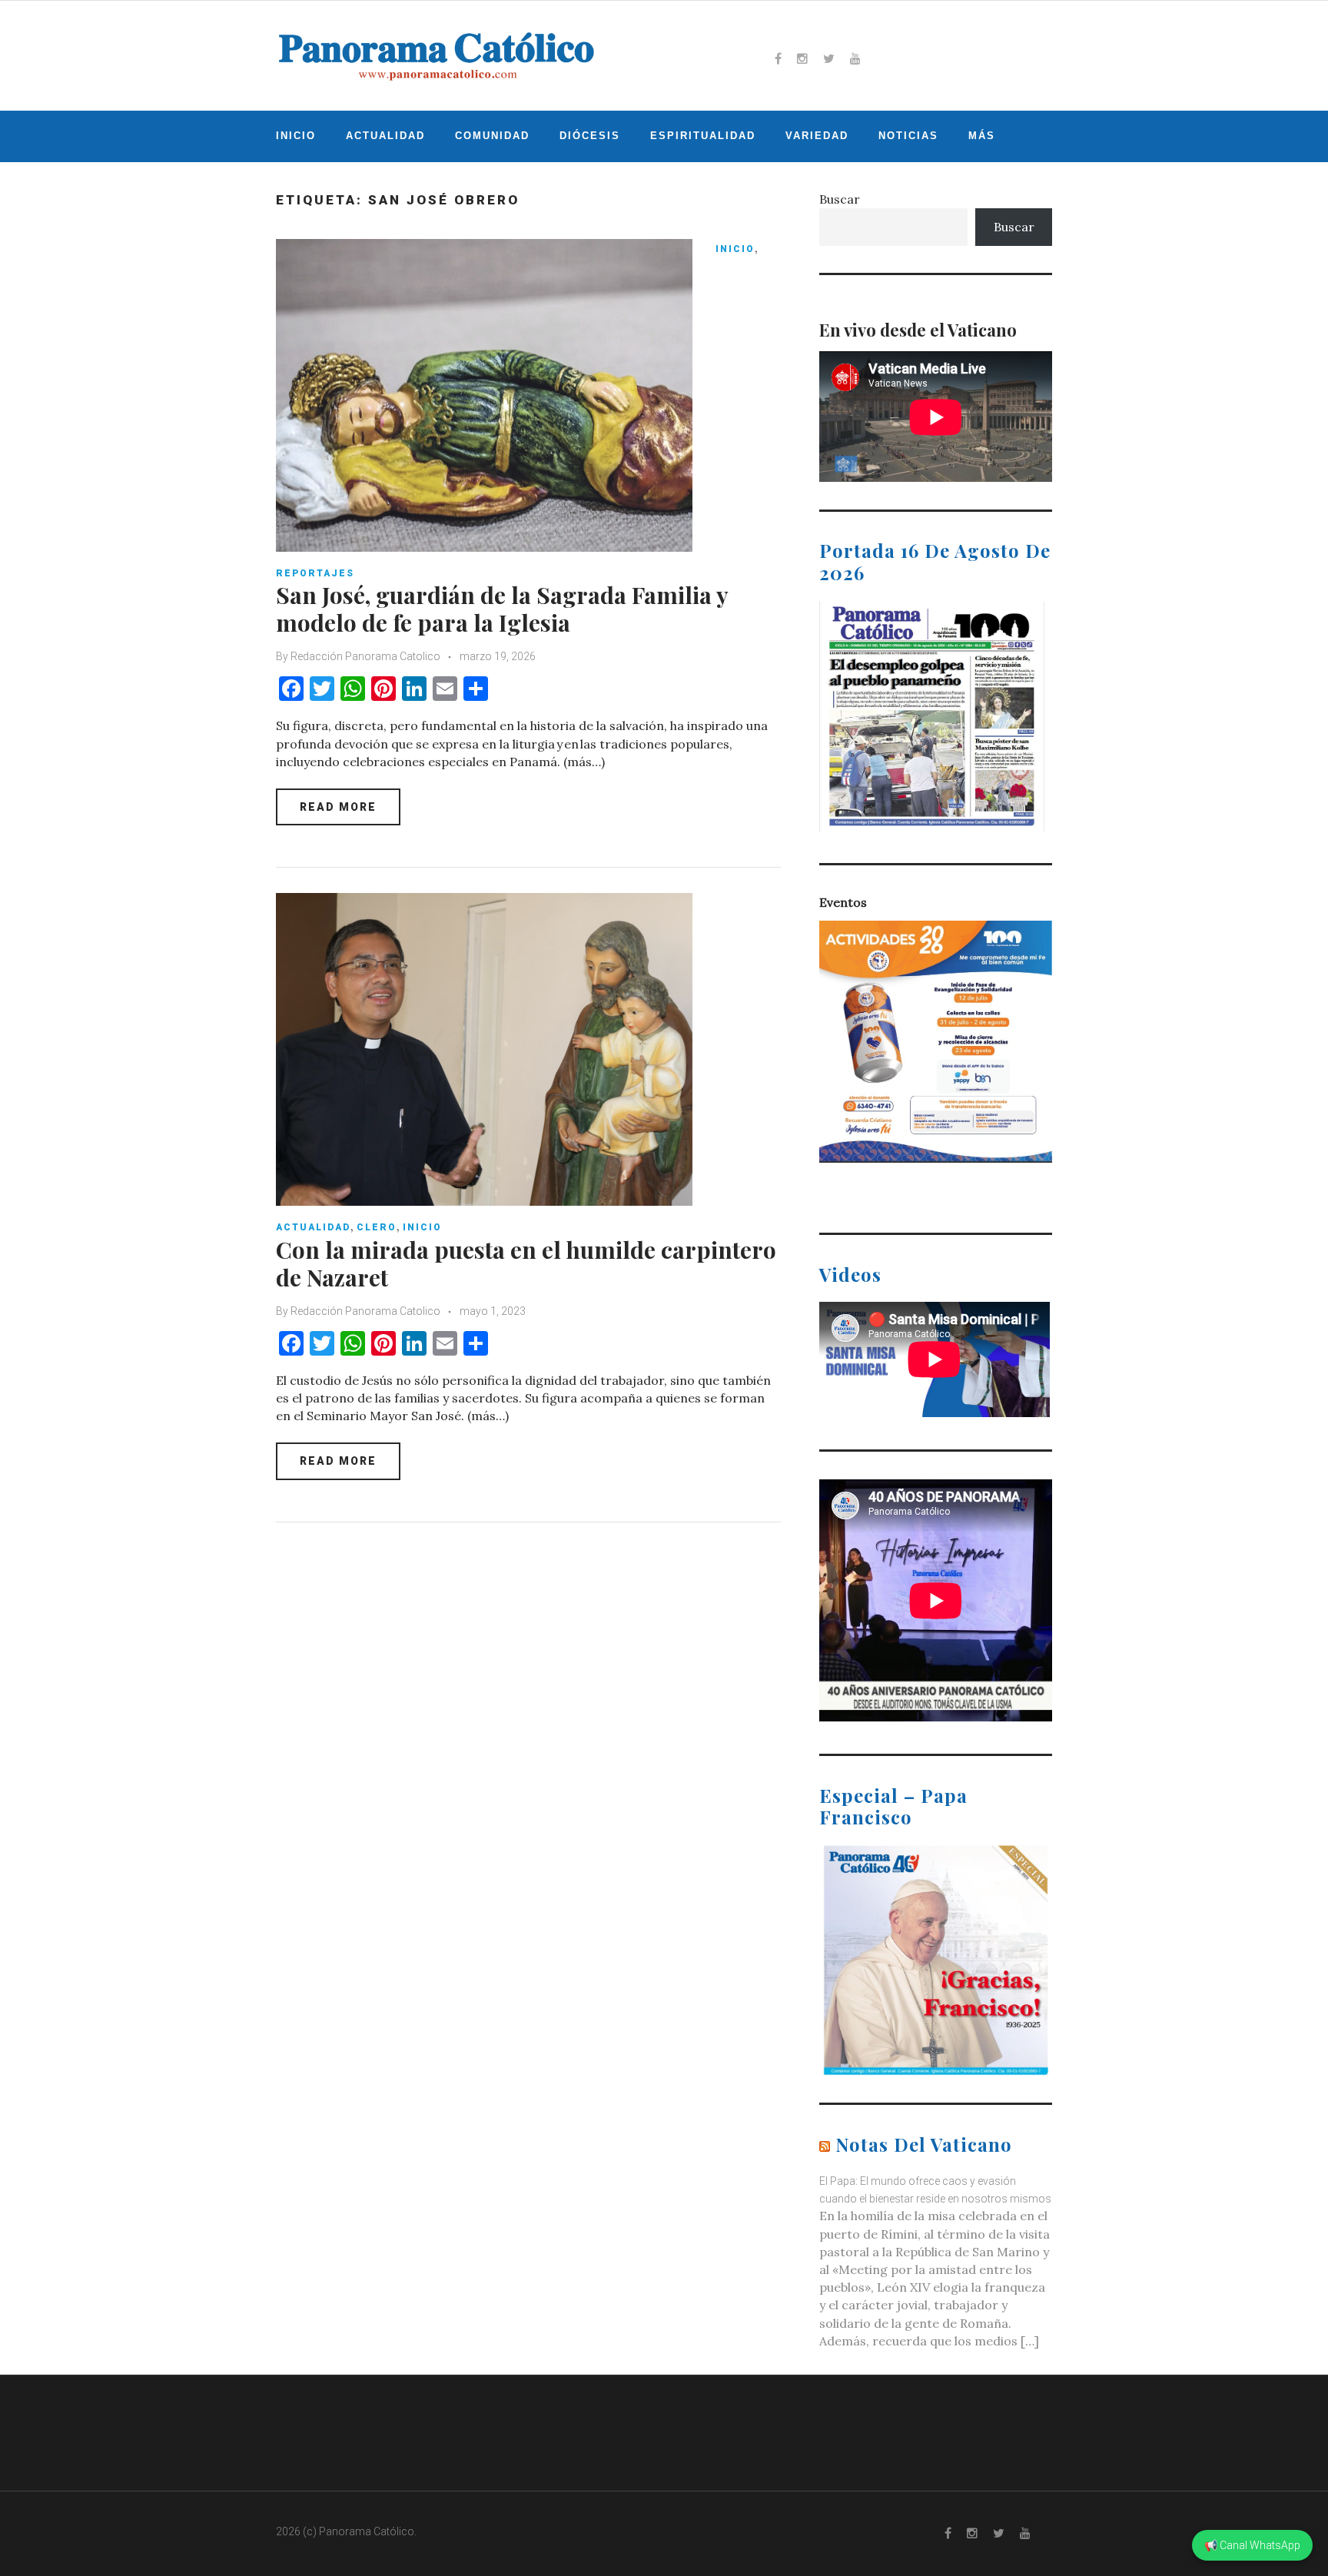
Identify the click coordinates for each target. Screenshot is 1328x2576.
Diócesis (590, 136)
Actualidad (385, 136)
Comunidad (492, 136)
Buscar (840, 199)
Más (982, 136)
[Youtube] (855, 58)
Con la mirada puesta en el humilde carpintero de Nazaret (526, 1263)
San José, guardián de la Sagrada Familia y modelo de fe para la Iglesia (502, 609)
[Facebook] (778, 58)
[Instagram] (802, 58)
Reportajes (315, 573)
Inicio (296, 136)
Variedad (817, 136)
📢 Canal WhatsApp (1252, 2545)
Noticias (908, 136)
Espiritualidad (703, 136)
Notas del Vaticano (924, 2144)
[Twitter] (829, 58)
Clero (377, 1227)
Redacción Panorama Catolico (365, 656)
